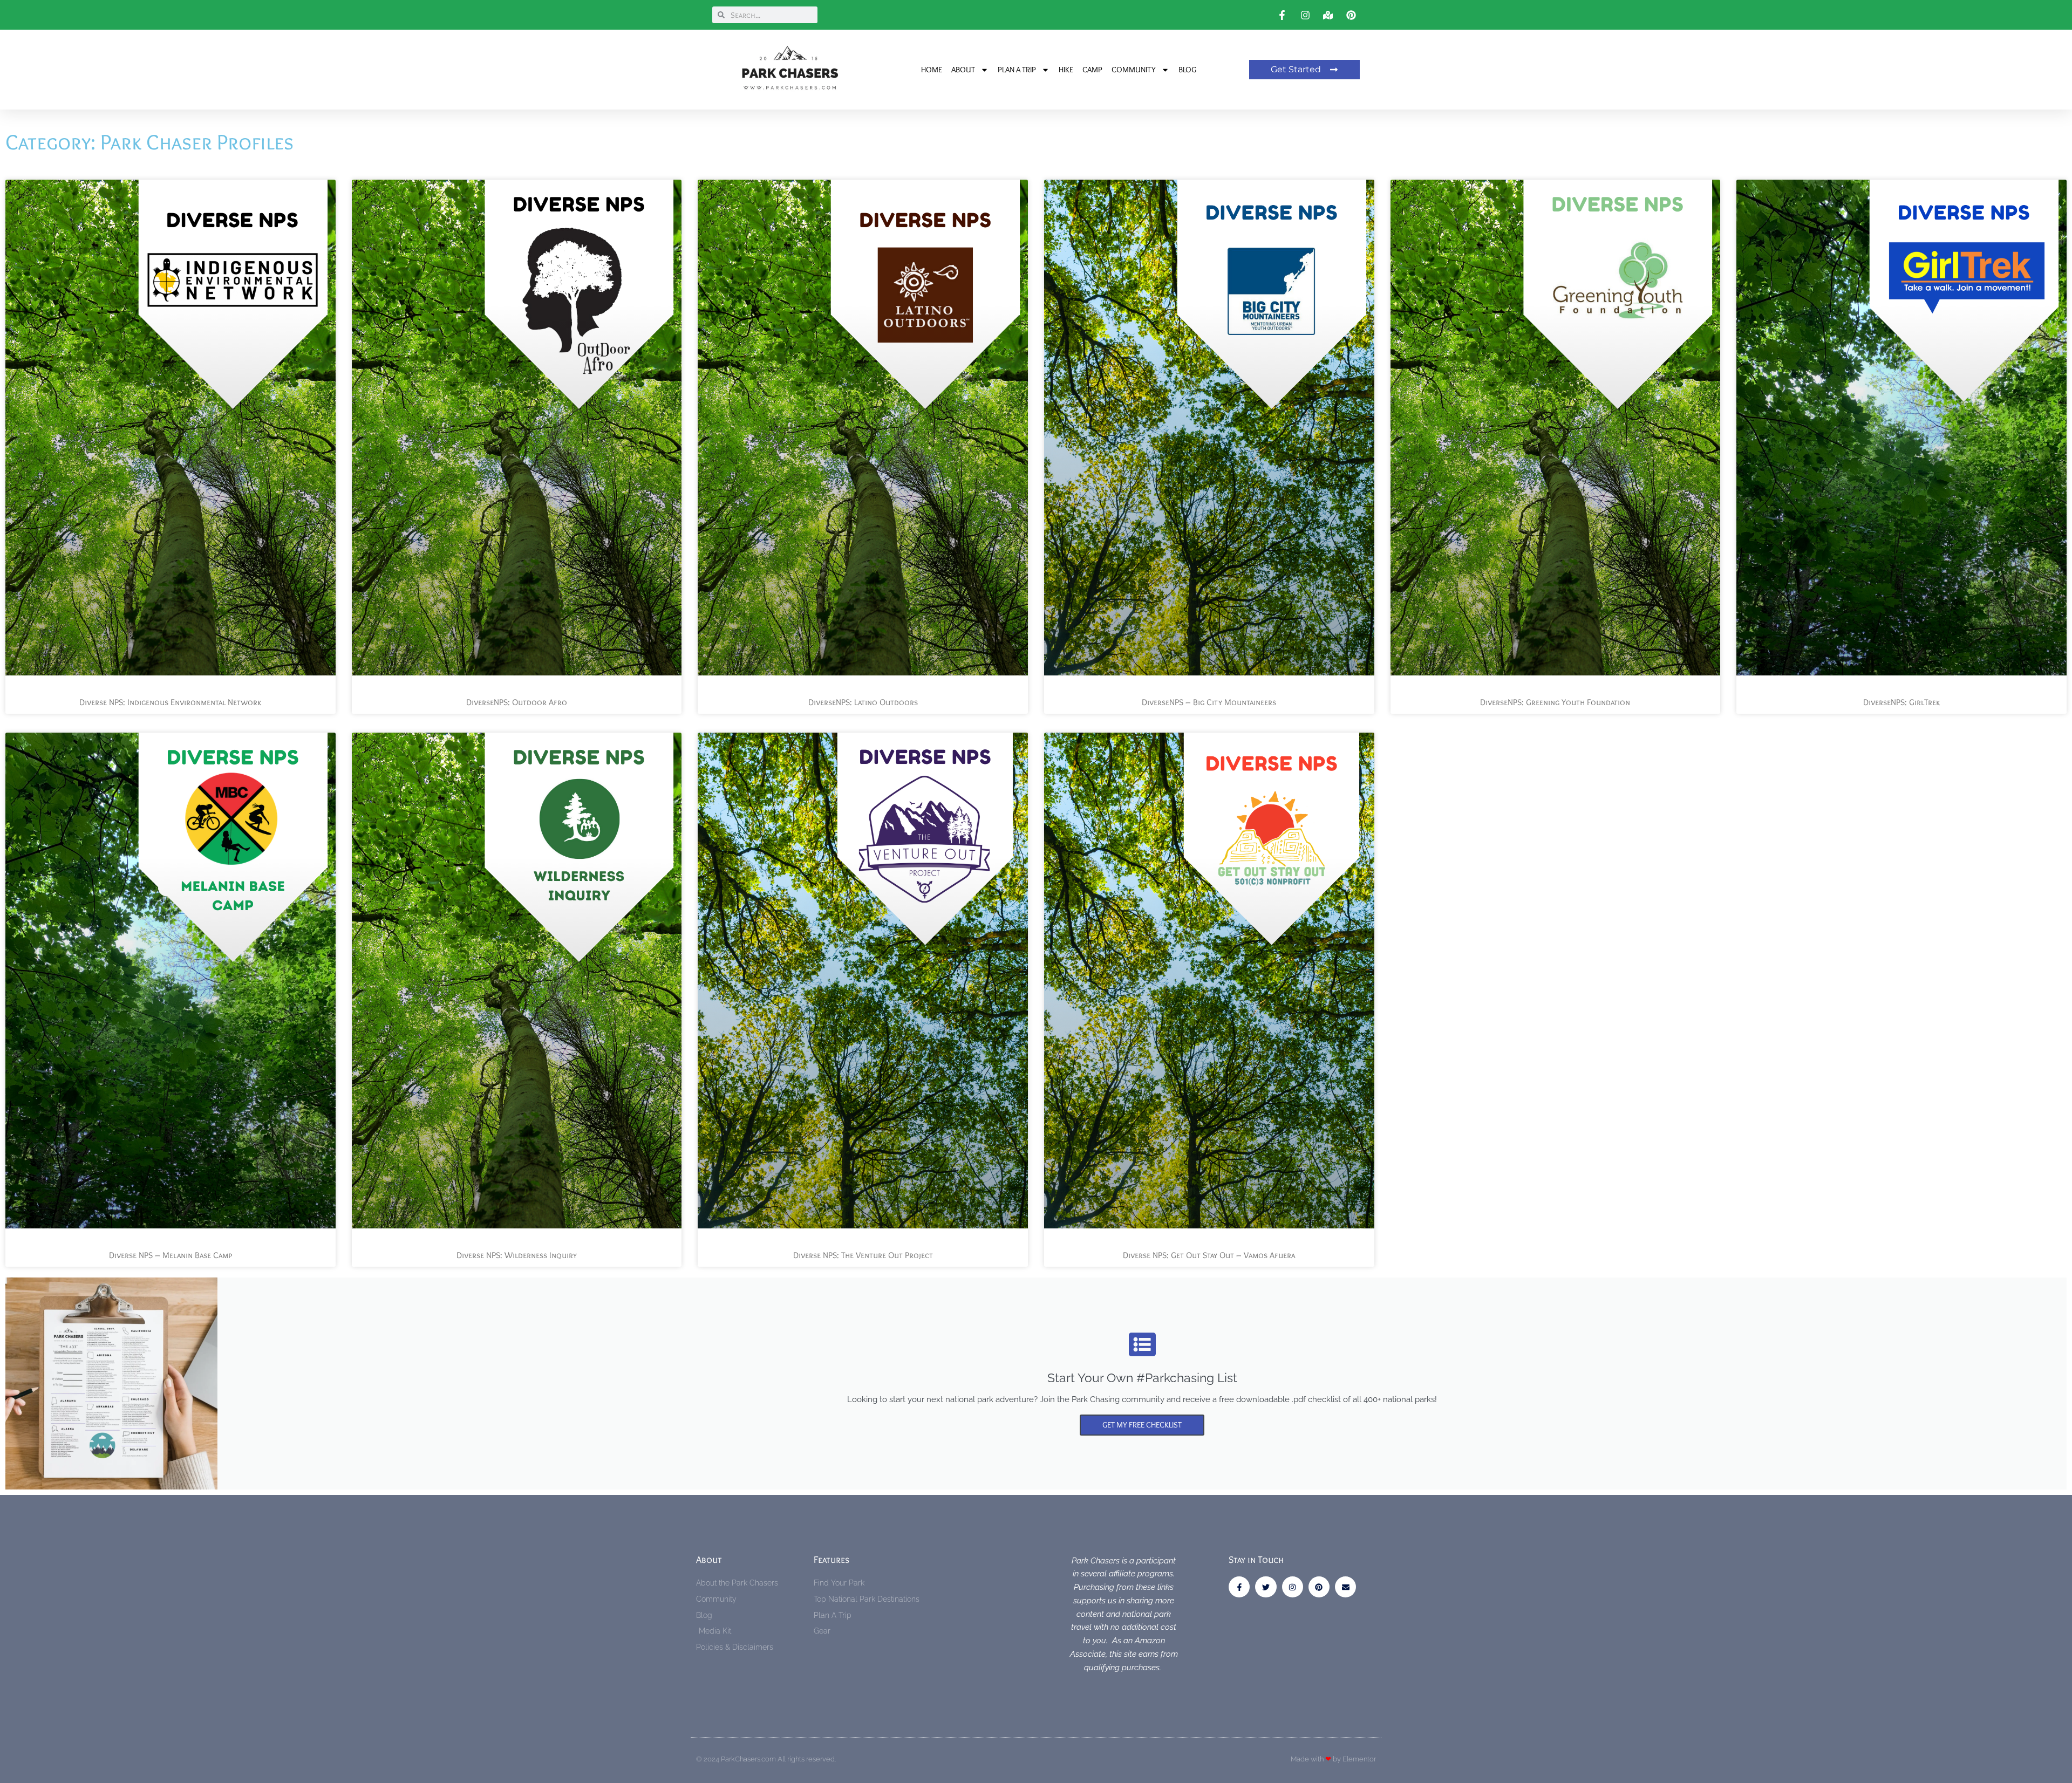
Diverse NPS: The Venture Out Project (863, 1255)
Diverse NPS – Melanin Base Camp (171, 1255)
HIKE (1066, 70)
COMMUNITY (1134, 70)
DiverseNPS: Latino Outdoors (863, 702)
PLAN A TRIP (1017, 70)
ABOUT (963, 70)
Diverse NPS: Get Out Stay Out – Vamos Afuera (1209, 1255)
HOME (932, 70)
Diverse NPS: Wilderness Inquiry (517, 1255)
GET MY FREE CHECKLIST (1142, 1425)
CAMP (1092, 70)
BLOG (1187, 70)
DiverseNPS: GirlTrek (1901, 702)
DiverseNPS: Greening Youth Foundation (1555, 702)
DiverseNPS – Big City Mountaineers (1209, 702)
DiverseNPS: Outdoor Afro (517, 702)
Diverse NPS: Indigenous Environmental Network (170, 702)
